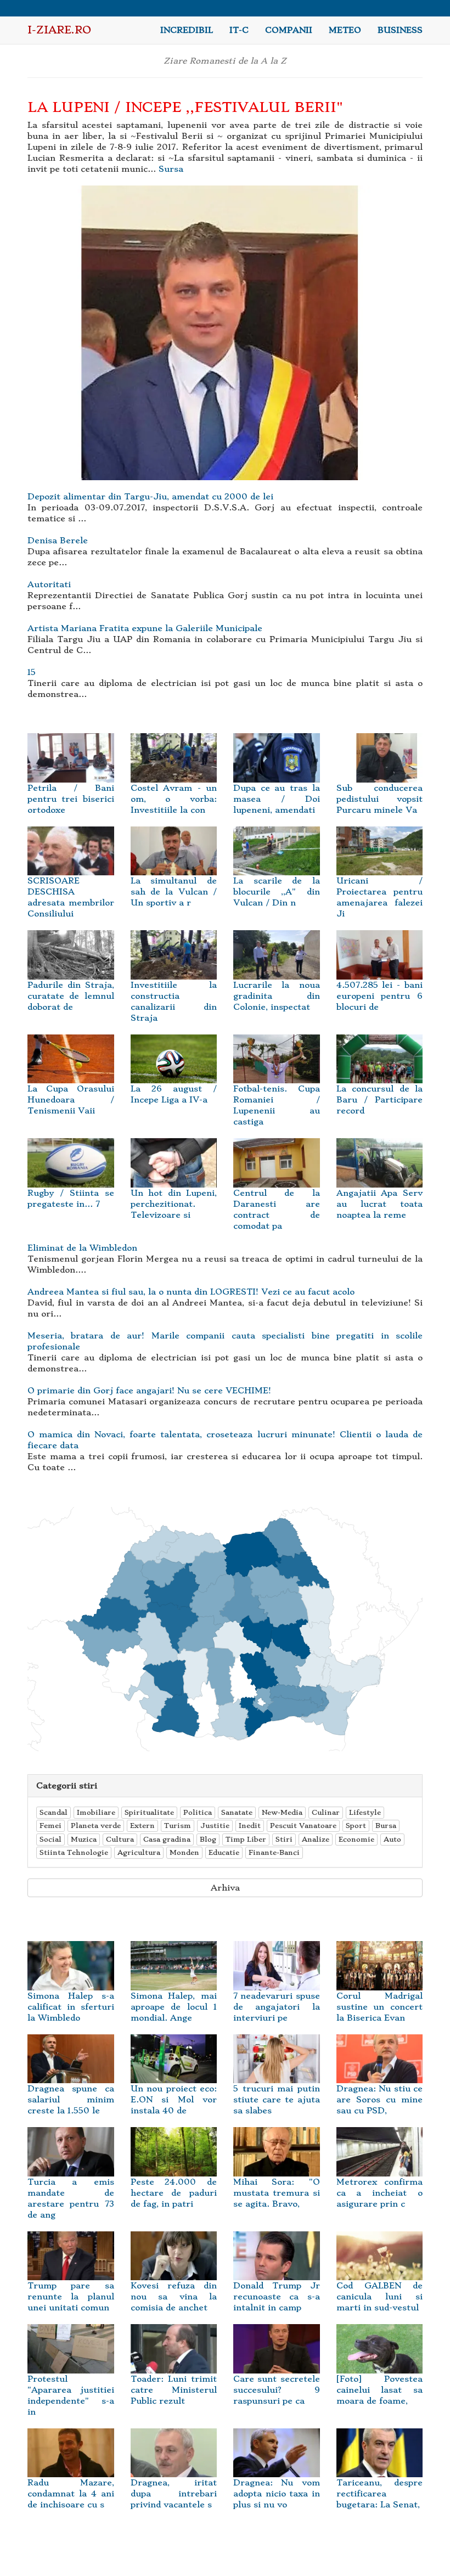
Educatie (224, 1852)
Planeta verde (96, 1826)
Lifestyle (365, 1812)
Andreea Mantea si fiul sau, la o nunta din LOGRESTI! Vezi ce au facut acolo (191, 1292)
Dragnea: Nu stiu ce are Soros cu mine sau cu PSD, (380, 2100)
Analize (316, 1839)
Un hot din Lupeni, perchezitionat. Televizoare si (174, 1204)
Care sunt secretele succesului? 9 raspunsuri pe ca (277, 2390)
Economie (356, 1839)
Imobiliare (96, 1812)
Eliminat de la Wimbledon (82, 1248)
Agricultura (139, 1852)
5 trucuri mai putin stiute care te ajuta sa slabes (277, 2100)
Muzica (84, 1839)
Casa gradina (167, 1839)
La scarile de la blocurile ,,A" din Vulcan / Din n (277, 892)
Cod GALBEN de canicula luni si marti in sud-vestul (380, 2297)
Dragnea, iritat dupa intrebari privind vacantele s (174, 2494)
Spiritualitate (149, 1812)
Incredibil (187, 30)
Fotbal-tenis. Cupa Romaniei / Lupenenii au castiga (277, 1105)
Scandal (54, 1812)
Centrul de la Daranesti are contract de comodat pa (277, 1209)
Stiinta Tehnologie (74, 1852)
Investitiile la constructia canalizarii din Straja (174, 1001)
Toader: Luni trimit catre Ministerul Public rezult (174, 2390)
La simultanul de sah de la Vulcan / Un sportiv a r (174, 892)
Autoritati (49, 584)
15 (32, 672)
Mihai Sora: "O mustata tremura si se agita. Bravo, (277, 2193)
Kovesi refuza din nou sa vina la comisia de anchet (174, 2297)
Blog (208, 1839)
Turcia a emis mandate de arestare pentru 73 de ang (71, 2198)
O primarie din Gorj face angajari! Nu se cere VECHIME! (149, 1391)
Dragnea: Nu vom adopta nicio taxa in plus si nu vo (277, 2494)
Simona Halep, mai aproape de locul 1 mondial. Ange (174, 2007)
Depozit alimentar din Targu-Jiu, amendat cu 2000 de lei (150, 497)
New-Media (282, 1812)
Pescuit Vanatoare (303, 1826)
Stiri (284, 1839)
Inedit (250, 1826)
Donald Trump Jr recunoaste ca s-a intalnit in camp (277, 2297)
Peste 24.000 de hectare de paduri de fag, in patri (174, 2193)
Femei (50, 1826)
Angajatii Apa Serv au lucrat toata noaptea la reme (380, 1204)
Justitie (215, 1826)
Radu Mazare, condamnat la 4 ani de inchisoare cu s (71, 2494)
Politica (198, 1812)
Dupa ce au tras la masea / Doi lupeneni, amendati (277, 799)
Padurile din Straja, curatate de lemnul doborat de (71, 996)
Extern (142, 1826)
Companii (289, 30)
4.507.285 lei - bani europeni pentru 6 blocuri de (380, 996)
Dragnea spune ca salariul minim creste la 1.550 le (71, 2100)
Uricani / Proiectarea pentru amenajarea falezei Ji (380, 897)
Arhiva (225, 1888)
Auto (392, 1839)
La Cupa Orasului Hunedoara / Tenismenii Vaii (71, 1100)
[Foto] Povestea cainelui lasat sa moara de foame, (380, 2390)
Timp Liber (246, 1839)
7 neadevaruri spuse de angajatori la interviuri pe (277, 2007)
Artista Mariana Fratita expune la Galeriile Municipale (145, 628)
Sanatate (237, 1812)
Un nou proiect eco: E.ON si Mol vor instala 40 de (174, 2100)
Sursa (171, 169)
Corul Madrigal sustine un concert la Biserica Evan (380, 2007)
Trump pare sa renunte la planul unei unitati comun (71, 2297)
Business (400, 30)
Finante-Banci (274, 1852)
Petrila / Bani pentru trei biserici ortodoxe (71, 799)
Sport (356, 1826)
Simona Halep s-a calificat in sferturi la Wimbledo (71, 2007)
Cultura (120, 1839)
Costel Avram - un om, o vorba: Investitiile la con (174, 799)
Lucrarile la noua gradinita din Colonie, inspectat (277, 996)
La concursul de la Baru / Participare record (380, 1100)
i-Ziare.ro (59, 30)
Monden (184, 1852)
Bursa (386, 1826)
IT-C (239, 30)
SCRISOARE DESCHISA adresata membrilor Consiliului (71, 897)
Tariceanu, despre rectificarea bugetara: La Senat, (380, 2494)
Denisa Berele (58, 541)
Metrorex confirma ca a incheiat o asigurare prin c (380, 2193)
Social (50, 1839)
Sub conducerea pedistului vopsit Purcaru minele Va (380, 799)
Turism (178, 1826)
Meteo (345, 30)
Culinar (326, 1812)
